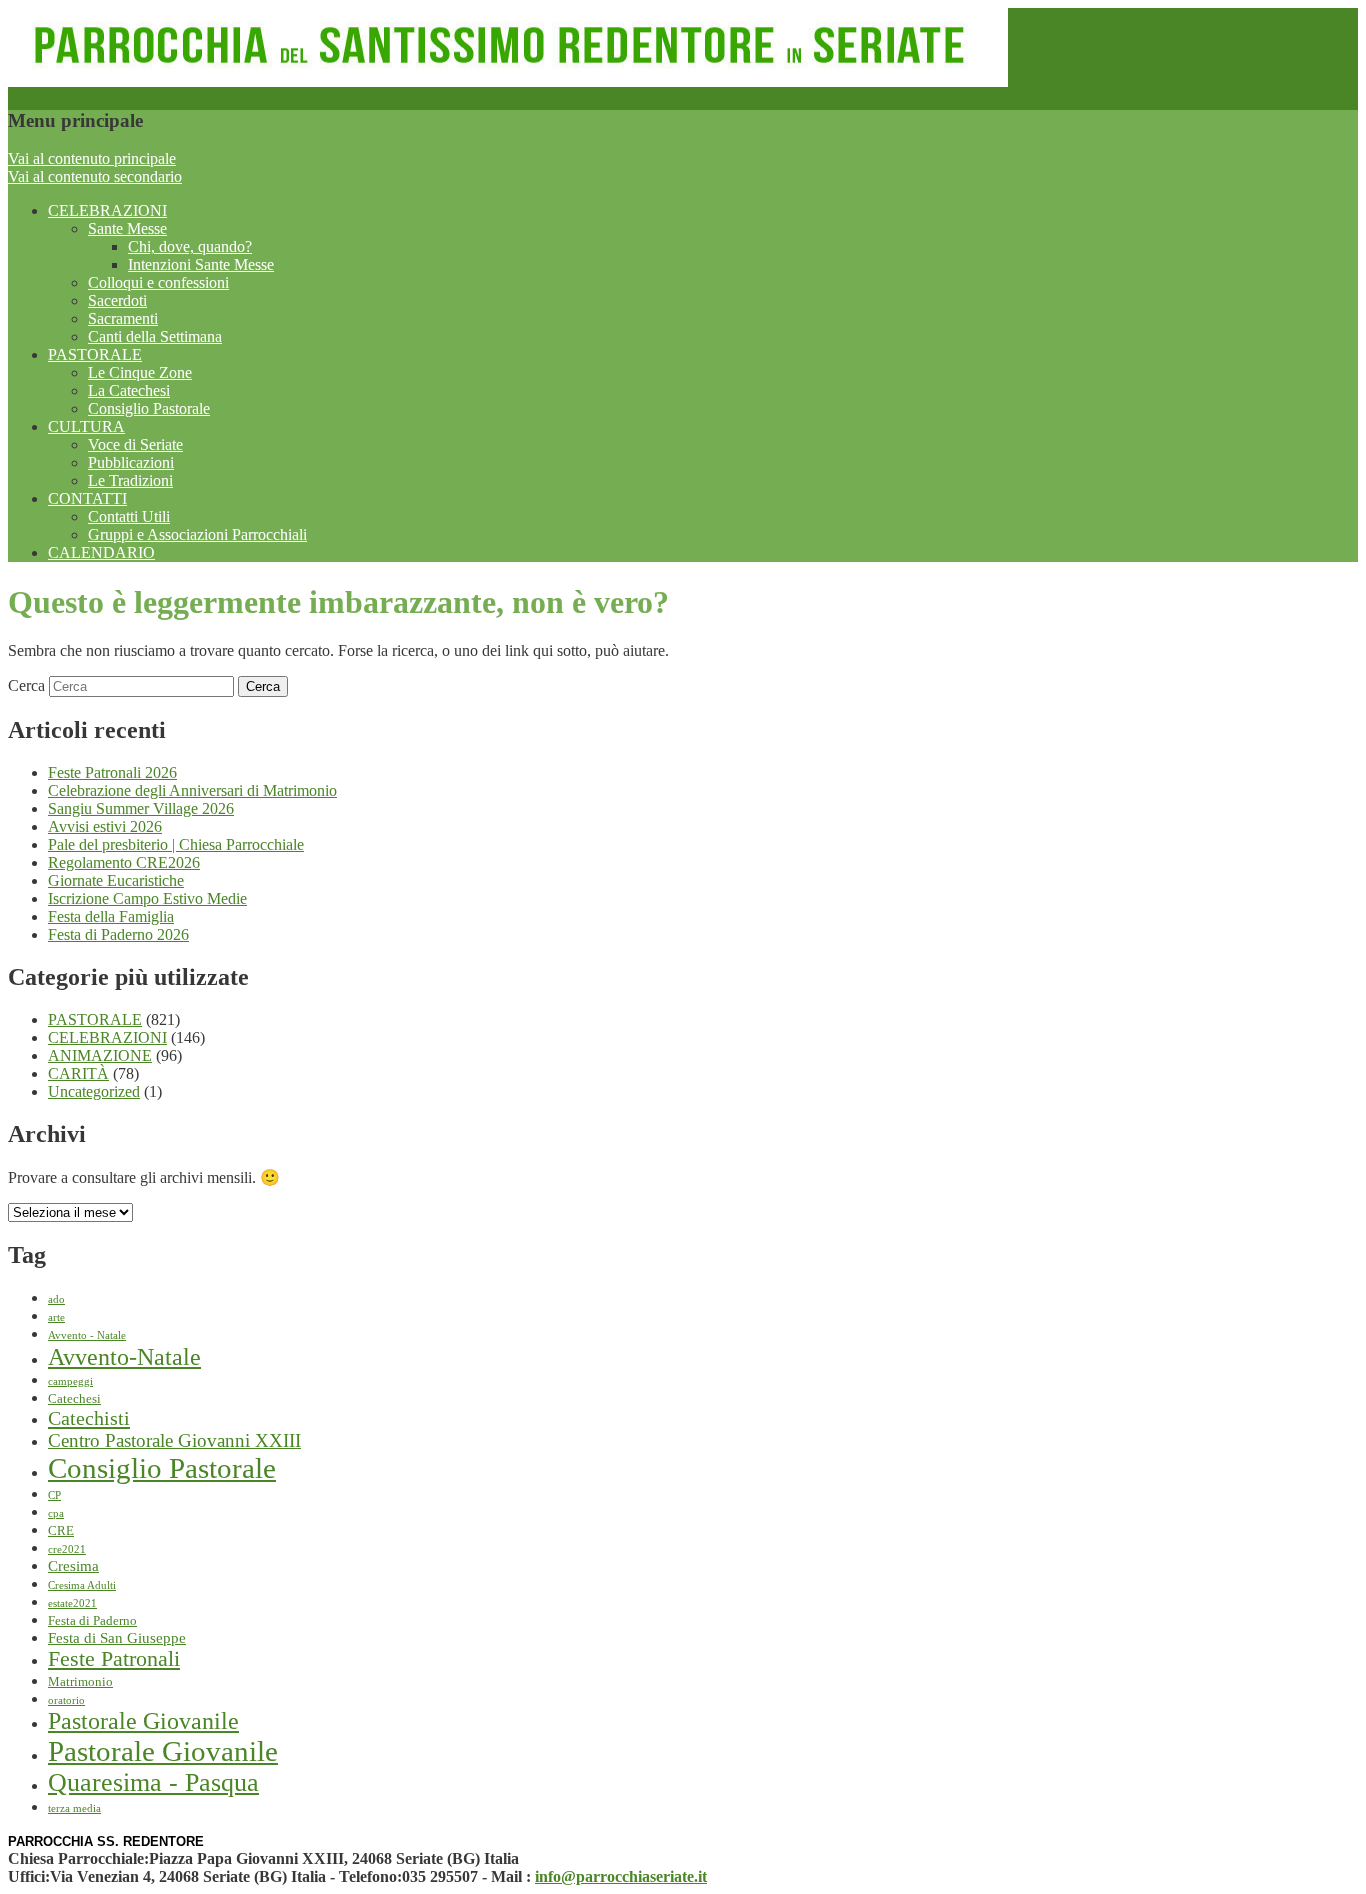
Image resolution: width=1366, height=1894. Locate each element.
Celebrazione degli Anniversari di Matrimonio (192, 790)
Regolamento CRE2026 (124, 862)
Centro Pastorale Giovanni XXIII (174, 1440)
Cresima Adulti (82, 1585)
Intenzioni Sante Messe (201, 264)
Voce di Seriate (135, 444)
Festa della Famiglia (111, 916)
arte (56, 1317)
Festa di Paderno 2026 (118, 934)
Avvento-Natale (124, 1356)
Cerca (26, 685)
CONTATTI (87, 498)
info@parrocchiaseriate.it (621, 1876)
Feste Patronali (114, 1659)
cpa (56, 1513)
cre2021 (67, 1549)
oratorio (66, 1700)
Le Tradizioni (130, 480)
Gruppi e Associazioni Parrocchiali (197, 534)
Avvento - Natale (87, 1335)
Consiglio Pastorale (149, 408)
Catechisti (89, 1418)
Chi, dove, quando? (190, 246)
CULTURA (86, 426)
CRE (61, 1530)
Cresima (73, 1566)
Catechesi (74, 1398)
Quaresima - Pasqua (153, 1782)
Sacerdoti (117, 300)
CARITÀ (78, 1073)
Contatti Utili (129, 516)
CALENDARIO (101, 552)
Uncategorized (94, 1091)
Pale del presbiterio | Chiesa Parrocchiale (176, 844)
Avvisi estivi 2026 (105, 826)
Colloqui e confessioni (158, 282)
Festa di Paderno (92, 1620)
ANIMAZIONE (100, 1055)
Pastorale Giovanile (143, 1721)
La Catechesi (129, 390)
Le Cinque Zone (140, 372)
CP (54, 1495)
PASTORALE (95, 354)
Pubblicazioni (131, 462)
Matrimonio (80, 1681)
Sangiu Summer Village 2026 (141, 808)
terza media (74, 1808)
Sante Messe (127, 228)
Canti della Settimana (155, 336)
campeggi (70, 1381)
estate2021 (72, 1603)
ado (56, 1299)
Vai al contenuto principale (92, 158)
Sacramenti (123, 318)
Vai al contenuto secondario (95, 176)
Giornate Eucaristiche (116, 880)
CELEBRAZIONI (107, 210)
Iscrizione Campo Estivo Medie (147, 898)
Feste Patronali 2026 (112, 772)
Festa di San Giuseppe (117, 1638)
